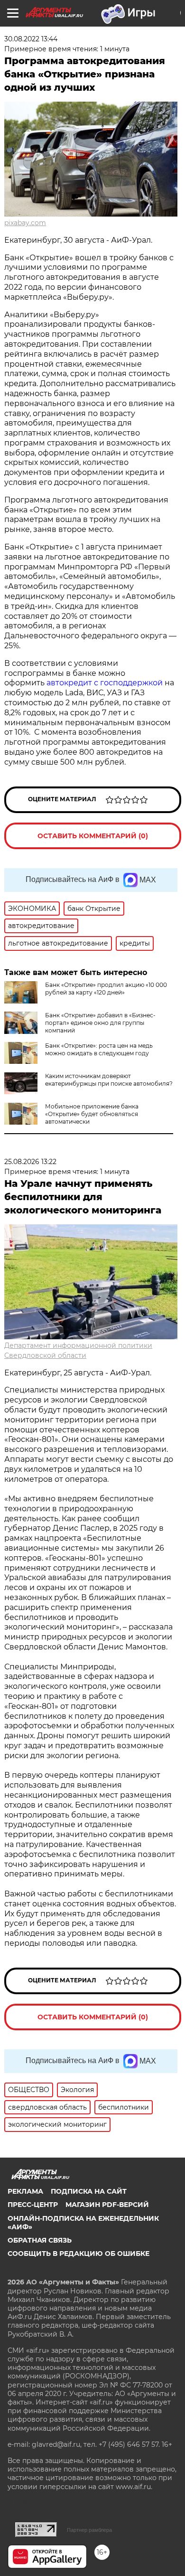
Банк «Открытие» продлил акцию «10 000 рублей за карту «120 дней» (106, 989)
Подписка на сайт (89, 2191)
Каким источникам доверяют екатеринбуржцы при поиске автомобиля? (109, 1080)
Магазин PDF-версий (107, 2205)
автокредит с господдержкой (105, 683)
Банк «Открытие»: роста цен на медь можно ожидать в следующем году (99, 1049)
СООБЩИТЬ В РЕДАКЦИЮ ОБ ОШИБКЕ (79, 2254)
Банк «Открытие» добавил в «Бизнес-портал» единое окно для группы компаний (100, 1023)
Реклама (25, 2191)
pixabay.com (25, 223)
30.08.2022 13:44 (31, 39)
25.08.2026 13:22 (30, 1162)
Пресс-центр (33, 2205)
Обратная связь (40, 2240)
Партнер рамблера (89, 2530)
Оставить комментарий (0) (93, 836)
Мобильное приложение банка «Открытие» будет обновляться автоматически (92, 1114)
